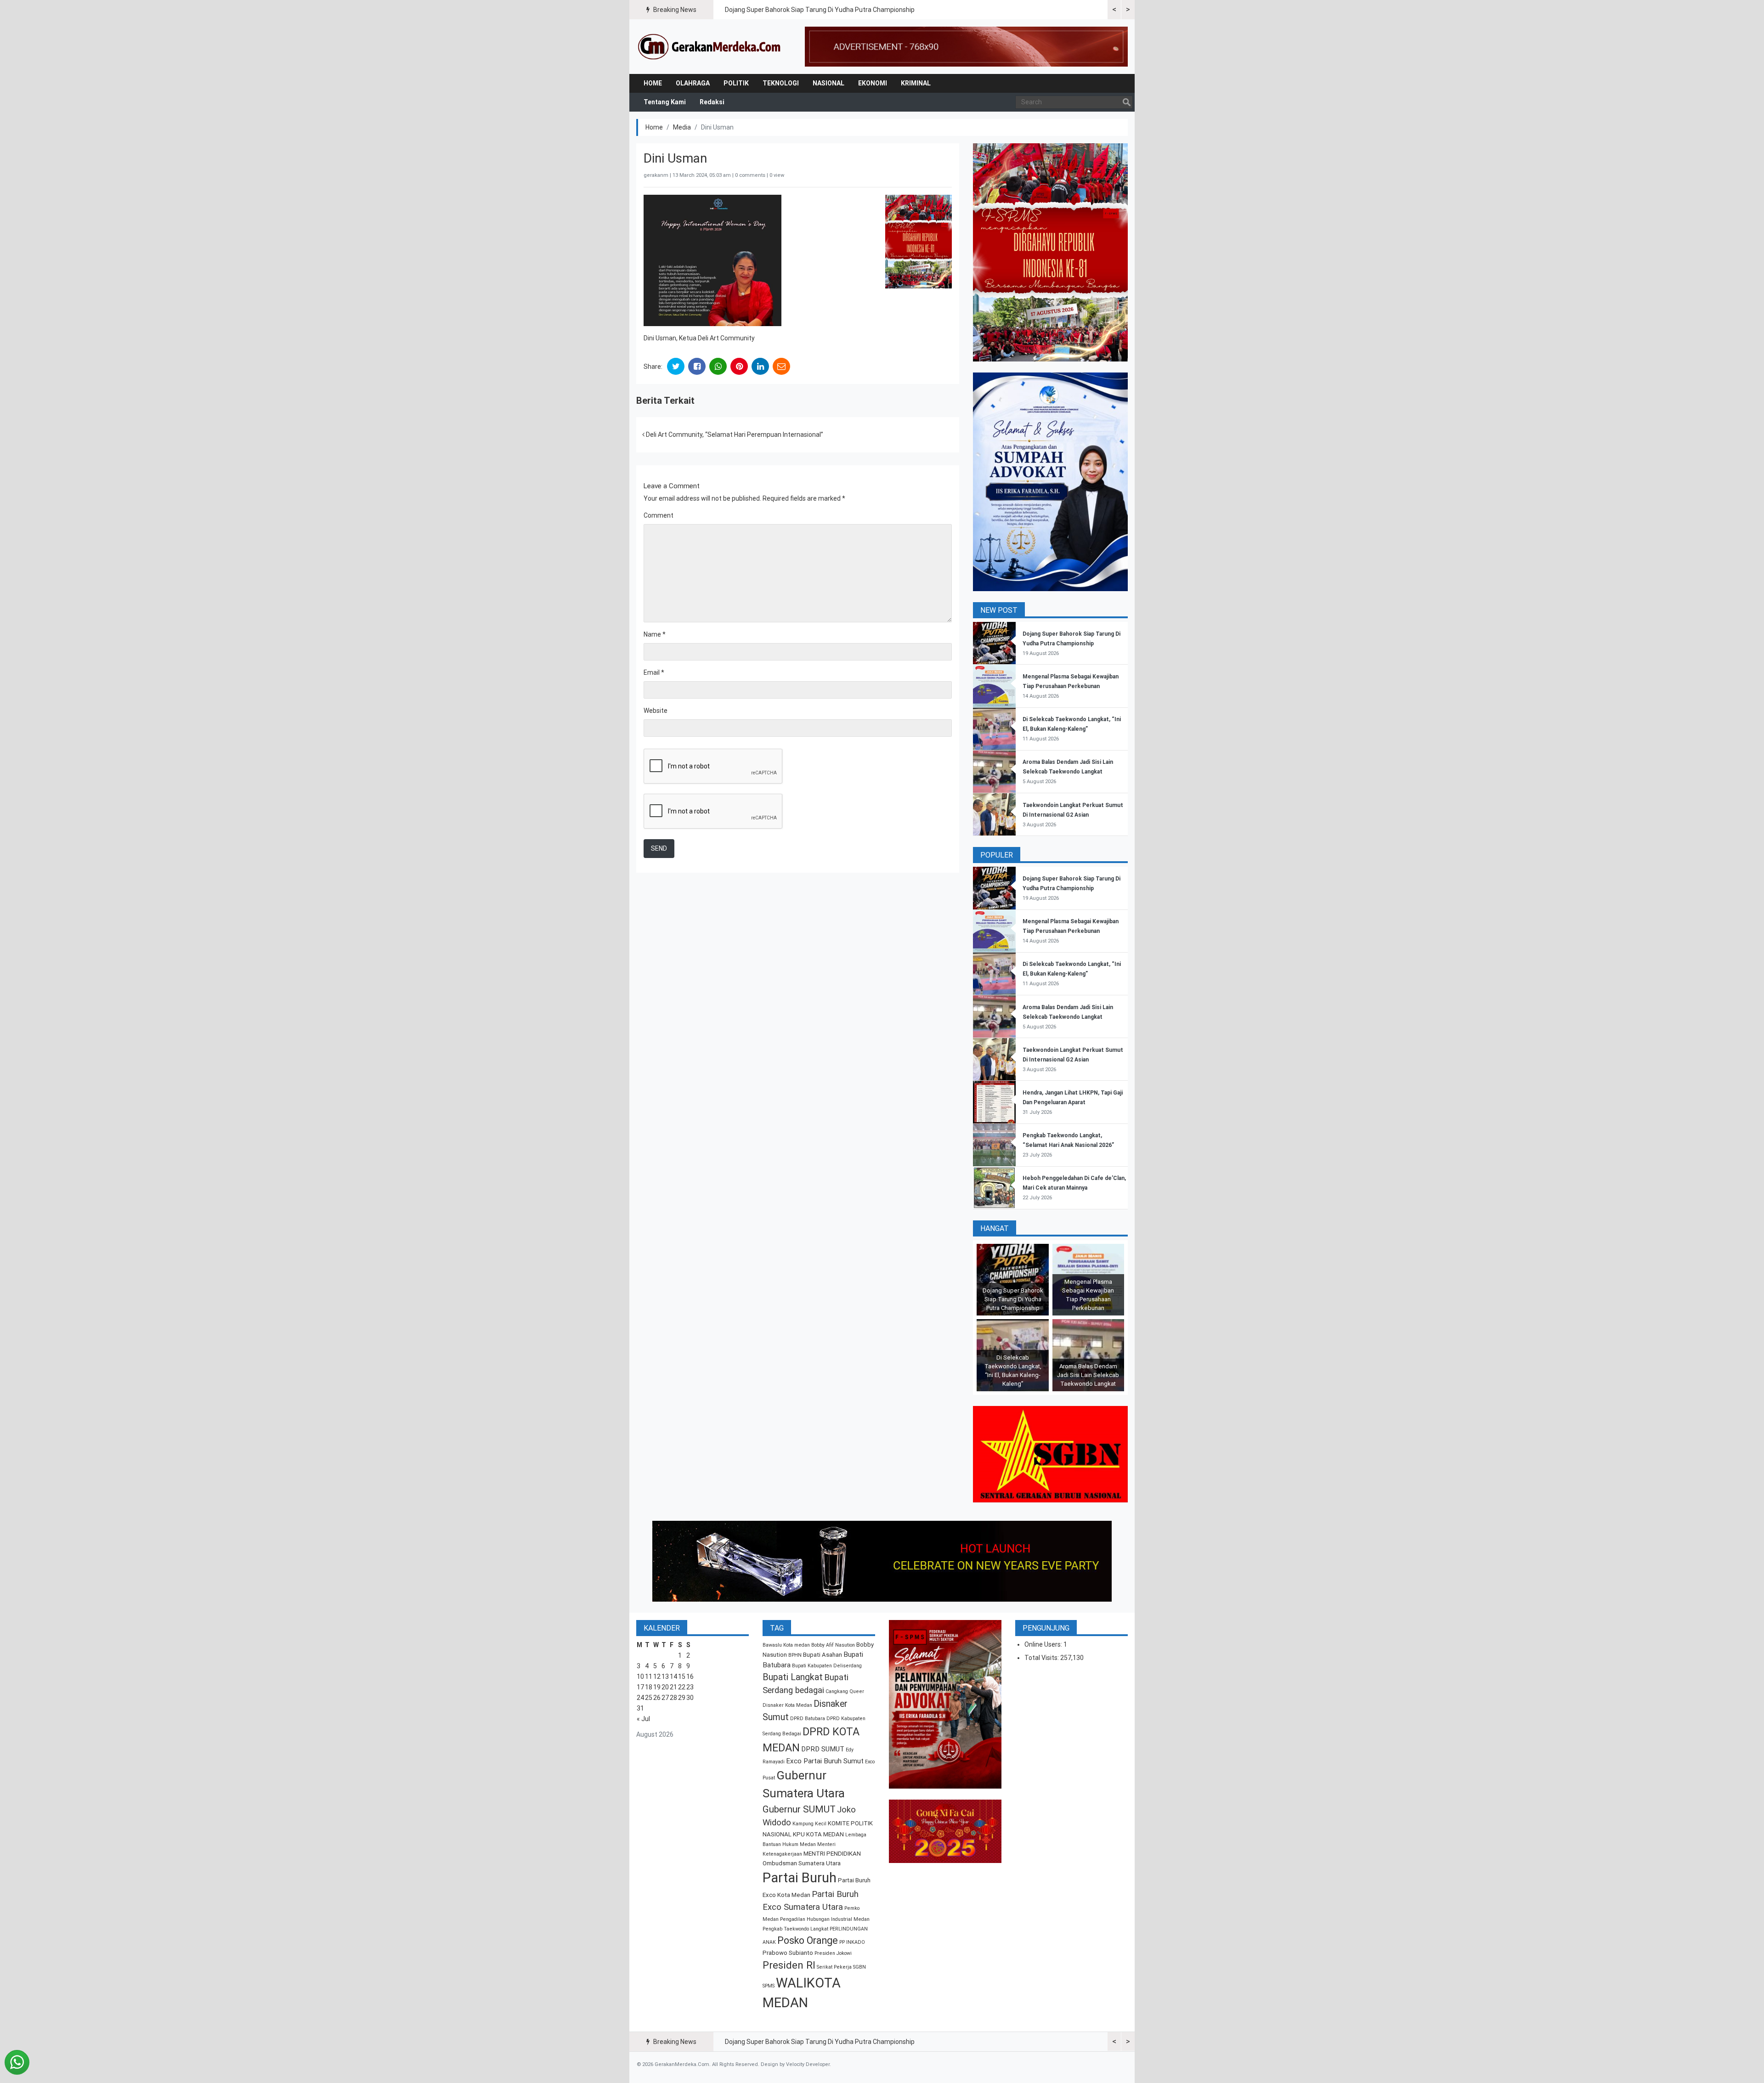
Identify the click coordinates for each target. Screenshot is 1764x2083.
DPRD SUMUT (823, 1749)
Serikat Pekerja (834, 1967)
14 (673, 1677)
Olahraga (693, 83)
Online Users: (1044, 1644)
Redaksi (712, 102)
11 (649, 1677)
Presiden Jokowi (833, 1953)
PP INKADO (852, 1942)
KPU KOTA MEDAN (818, 1834)
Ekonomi (873, 83)
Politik (736, 83)
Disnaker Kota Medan (787, 1705)
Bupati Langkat (793, 1677)
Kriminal (916, 83)
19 (657, 1687)
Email (654, 672)
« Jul (643, 1719)
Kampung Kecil (809, 1824)
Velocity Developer (808, 2064)
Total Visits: (1042, 1658)
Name (655, 634)
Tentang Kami (665, 102)
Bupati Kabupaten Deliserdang (827, 1666)
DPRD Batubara (808, 1719)
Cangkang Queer (845, 1691)
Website (656, 711)
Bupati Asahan (823, 1655)
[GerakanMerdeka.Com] (710, 46)
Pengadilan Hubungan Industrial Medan (825, 1919)
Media (682, 127)
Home (653, 83)
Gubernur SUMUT (799, 1809)
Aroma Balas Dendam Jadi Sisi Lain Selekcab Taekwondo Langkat (1088, 1375)
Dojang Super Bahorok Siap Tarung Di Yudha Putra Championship (820, 10)
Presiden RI (789, 1965)
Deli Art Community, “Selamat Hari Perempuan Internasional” (734, 435)
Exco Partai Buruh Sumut (825, 1761)
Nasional (828, 83)
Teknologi (781, 83)
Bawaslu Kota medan (786, 1645)
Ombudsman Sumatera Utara (802, 1863)
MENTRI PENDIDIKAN (832, 1854)
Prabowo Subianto (788, 1953)
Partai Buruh (800, 1878)
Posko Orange (808, 1940)
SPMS (769, 1986)
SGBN (859, 1967)
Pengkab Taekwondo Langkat (795, 1929)
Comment (659, 515)
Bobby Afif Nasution (833, 1645)
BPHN (795, 1655)
